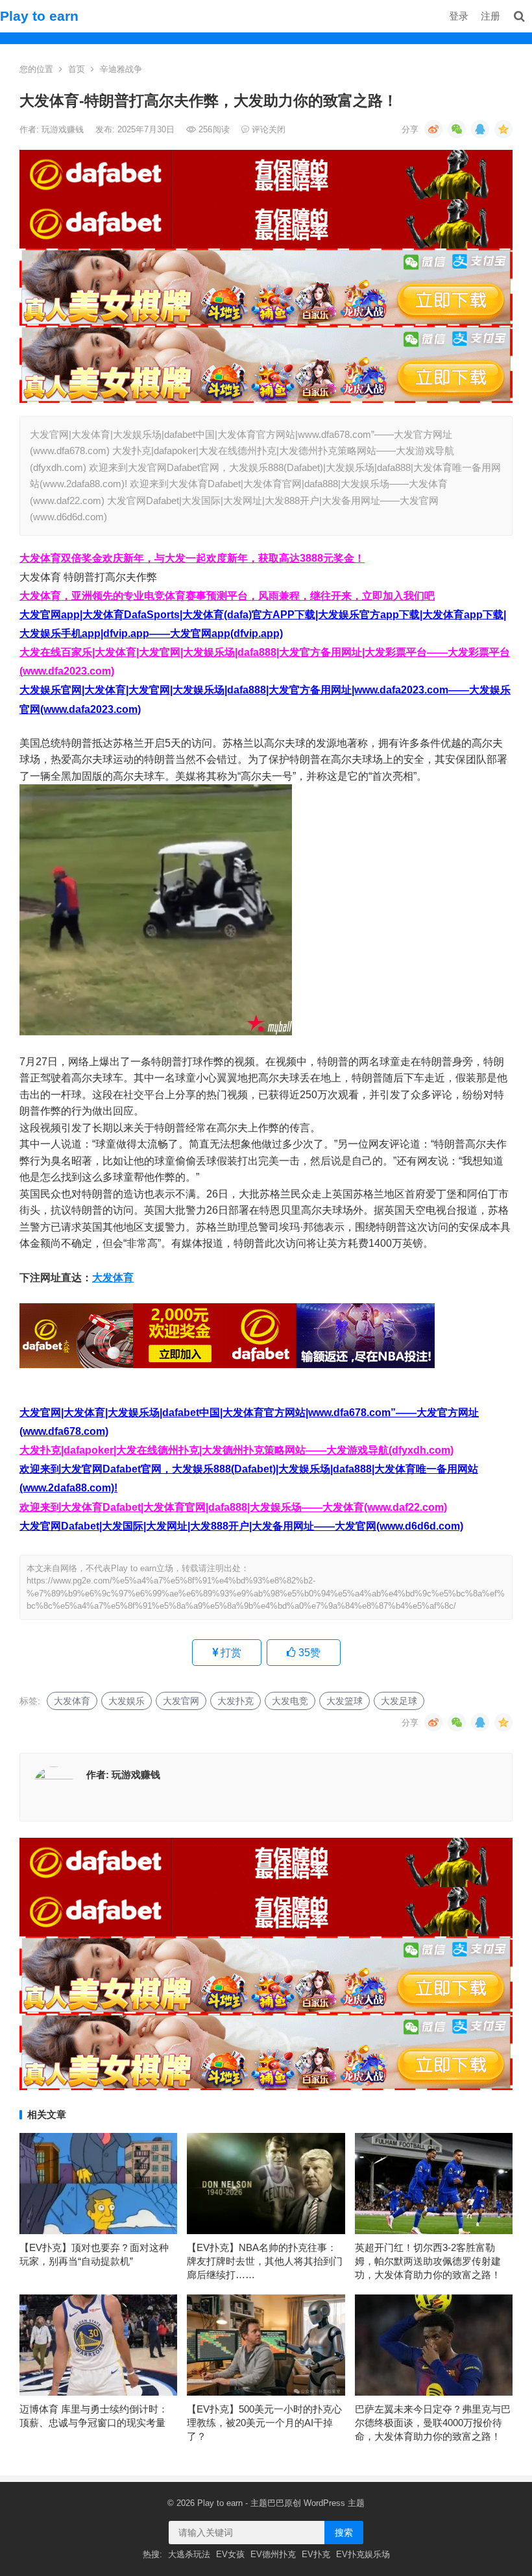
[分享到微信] (457, 129)
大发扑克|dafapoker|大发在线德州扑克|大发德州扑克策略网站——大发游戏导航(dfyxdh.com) (236, 1450)
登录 (459, 16)
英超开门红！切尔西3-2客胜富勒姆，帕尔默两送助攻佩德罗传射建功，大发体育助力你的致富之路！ (428, 2261)
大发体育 (113, 1278)
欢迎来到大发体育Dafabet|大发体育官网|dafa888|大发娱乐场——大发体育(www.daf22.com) (233, 1507)
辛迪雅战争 (121, 69)
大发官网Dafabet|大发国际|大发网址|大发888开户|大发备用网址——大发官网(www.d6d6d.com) (241, 1526)
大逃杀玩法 (189, 2554)
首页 (77, 69)
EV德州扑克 (273, 2554)
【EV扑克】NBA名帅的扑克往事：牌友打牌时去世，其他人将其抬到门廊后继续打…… (265, 2261)
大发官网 (181, 1701)
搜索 (344, 2533)
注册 (490, 16)
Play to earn (39, 16)
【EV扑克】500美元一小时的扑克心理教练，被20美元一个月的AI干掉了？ (264, 2423)
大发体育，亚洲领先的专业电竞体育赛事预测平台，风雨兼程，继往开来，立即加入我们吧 (227, 596)
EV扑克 (316, 2554)
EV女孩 (230, 2554)
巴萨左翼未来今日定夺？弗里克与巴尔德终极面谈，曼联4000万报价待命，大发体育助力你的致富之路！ (433, 2423)
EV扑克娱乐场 (363, 2554)
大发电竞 (290, 1701)
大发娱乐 (127, 1701)
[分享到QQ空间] (503, 129)
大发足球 (399, 1701)
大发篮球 (345, 1701)
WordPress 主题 (334, 2503)
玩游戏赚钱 (64, 129)
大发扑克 (236, 1701)
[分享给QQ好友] (480, 129)
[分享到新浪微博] (433, 129)
